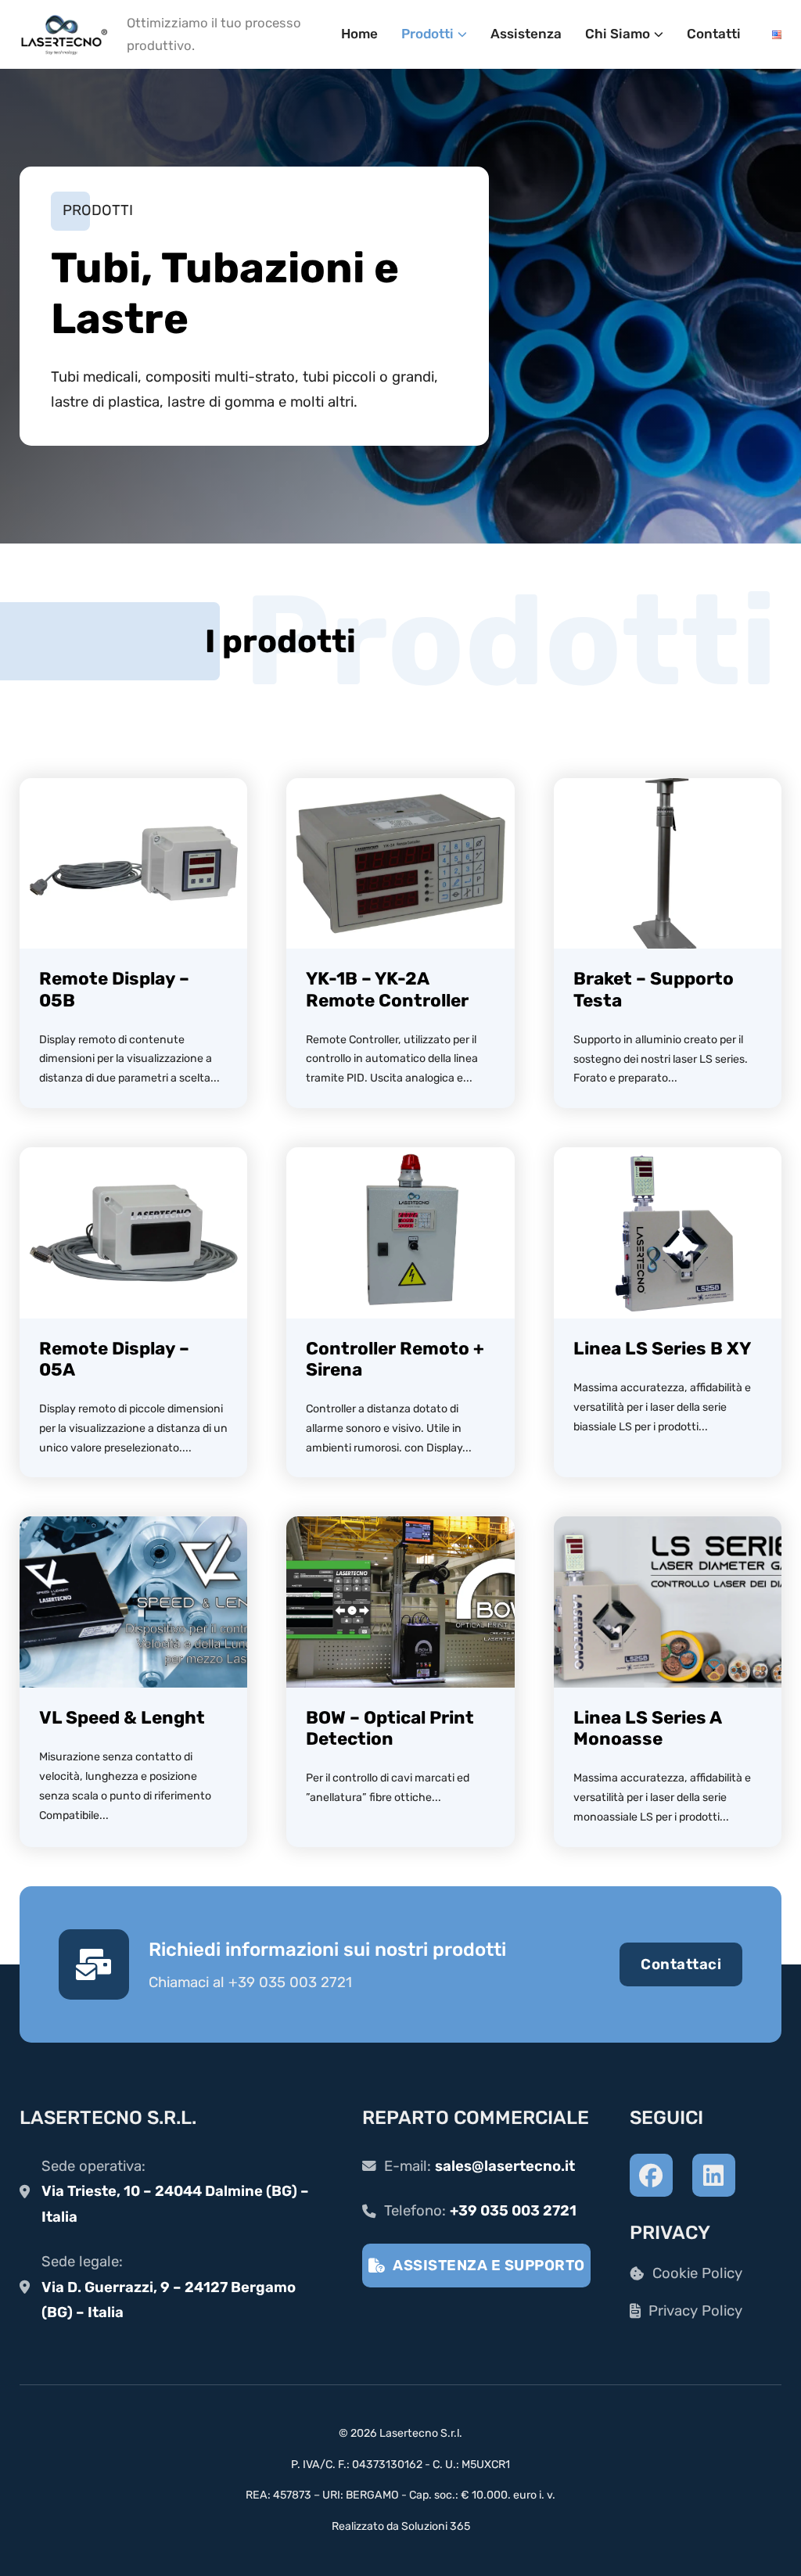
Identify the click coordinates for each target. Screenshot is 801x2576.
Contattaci (681, 1964)
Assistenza (526, 34)
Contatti (714, 34)
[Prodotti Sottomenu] (462, 34)
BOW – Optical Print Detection (390, 1728)
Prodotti (427, 34)
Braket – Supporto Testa (654, 989)
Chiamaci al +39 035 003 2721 (250, 1982)
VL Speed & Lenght (122, 1718)
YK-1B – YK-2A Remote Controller (387, 989)
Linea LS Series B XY (662, 1349)
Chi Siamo (618, 34)
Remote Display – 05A (114, 1359)
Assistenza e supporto (489, 2266)
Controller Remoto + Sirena (395, 1359)
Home (359, 34)
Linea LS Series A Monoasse (647, 1728)
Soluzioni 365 (436, 2526)
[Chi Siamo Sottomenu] (659, 34)
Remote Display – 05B (114, 989)
